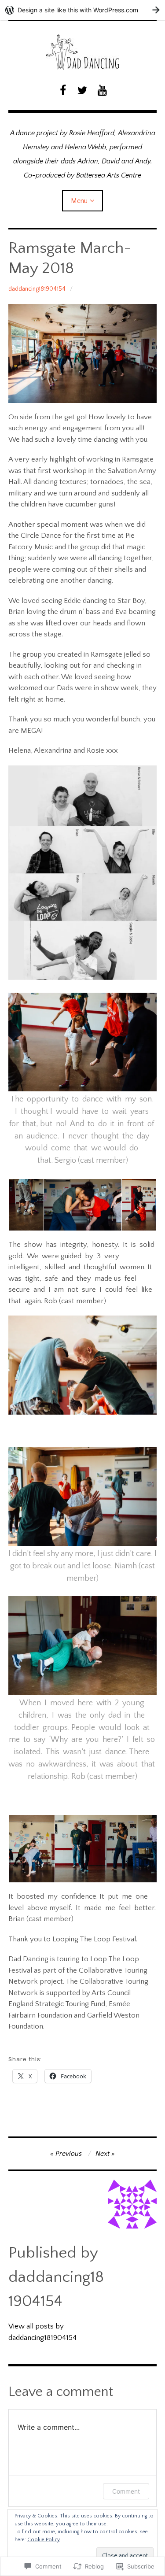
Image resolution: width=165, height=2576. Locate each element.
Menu (79, 201)
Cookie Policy (44, 2540)
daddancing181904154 (37, 289)
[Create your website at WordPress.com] (82, 10)
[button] (26, 1205)
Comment (126, 2491)
